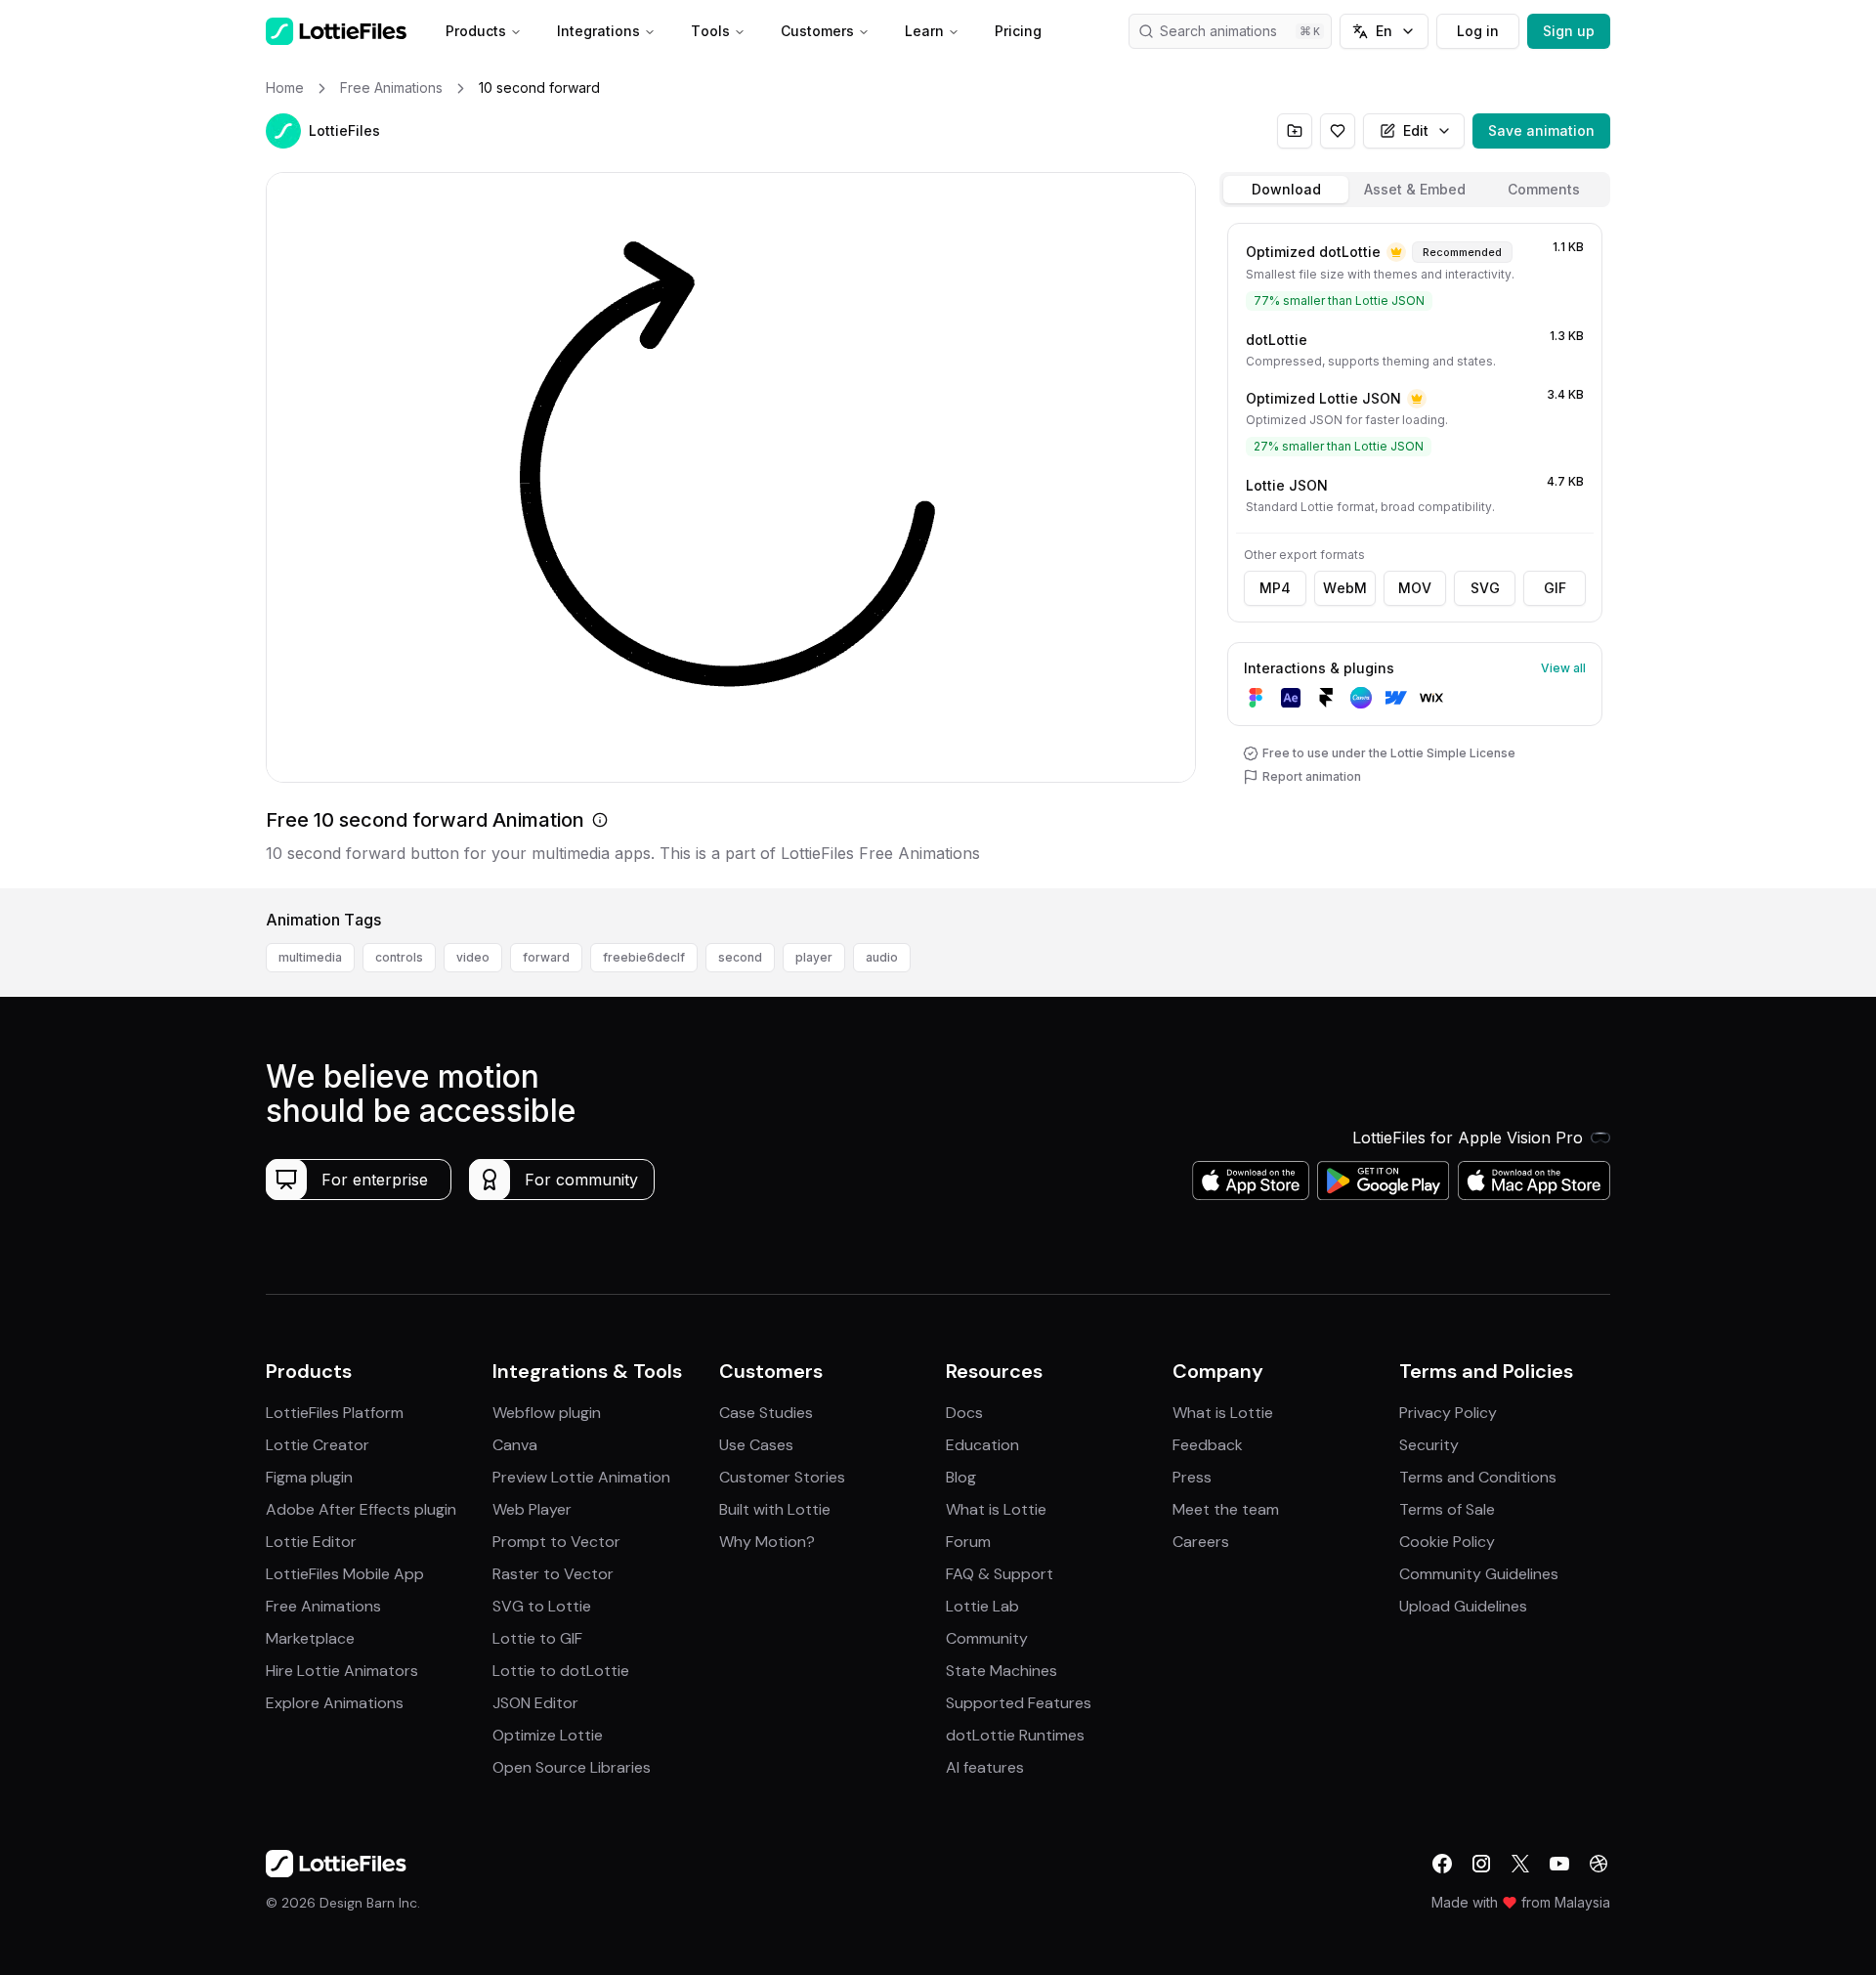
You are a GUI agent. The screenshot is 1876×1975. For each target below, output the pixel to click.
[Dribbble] (1599, 1864)
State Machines (1002, 1671)
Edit (1416, 130)
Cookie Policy (1447, 1542)
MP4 (1275, 588)
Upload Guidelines (1463, 1606)
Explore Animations (335, 1703)
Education (982, 1445)
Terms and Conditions (1478, 1477)
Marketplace (310, 1638)
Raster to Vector (553, 1574)
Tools (710, 31)
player (814, 957)
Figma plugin (309, 1477)
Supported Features (1019, 1703)
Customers (817, 31)
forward (546, 957)
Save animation (1541, 130)
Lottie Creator (318, 1445)
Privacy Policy (1448, 1413)
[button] (283, 131)
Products (476, 31)
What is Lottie (996, 1509)
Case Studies (766, 1413)
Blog (961, 1477)
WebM (1345, 588)
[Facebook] (1442, 1864)
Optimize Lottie (548, 1735)
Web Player (532, 1509)
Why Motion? (767, 1542)
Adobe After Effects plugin (361, 1509)
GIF (1555, 588)
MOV (1415, 588)
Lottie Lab (982, 1606)
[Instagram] (1481, 1864)
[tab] (1286, 190)
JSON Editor (535, 1703)
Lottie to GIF (537, 1638)
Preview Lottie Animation (581, 1477)
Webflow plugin (547, 1413)
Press (1192, 1477)
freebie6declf (644, 957)
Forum (968, 1542)
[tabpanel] (1415, 552)
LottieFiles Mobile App (345, 1574)
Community (987, 1638)
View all (1563, 668)
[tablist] (1415, 190)
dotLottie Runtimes (1015, 1735)
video (473, 957)
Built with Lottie (775, 1509)
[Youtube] (1559, 1864)
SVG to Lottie (542, 1606)
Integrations (598, 31)
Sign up (1569, 31)
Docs (964, 1413)
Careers (1201, 1542)
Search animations (1218, 31)
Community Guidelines (1479, 1574)
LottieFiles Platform (335, 1413)
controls (399, 957)
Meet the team (1226, 1509)
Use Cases (756, 1445)
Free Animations (323, 1606)
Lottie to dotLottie (561, 1671)
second (740, 957)
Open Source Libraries (572, 1767)
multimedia (310, 957)
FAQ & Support (1000, 1574)
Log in (1478, 31)
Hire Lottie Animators (342, 1671)
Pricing (1018, 31)
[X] (1520, 1864)
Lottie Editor (311, 1542)
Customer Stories (782, 1477)
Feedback (1208, 1445)
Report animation (1312, 776)
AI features (985, 1767)
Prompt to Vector (556, 1542)
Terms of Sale (1447, 1509)
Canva (515, 1445)
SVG (1485, 588)
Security (1429, 1445)
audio (882, 957)
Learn (924, 31)
